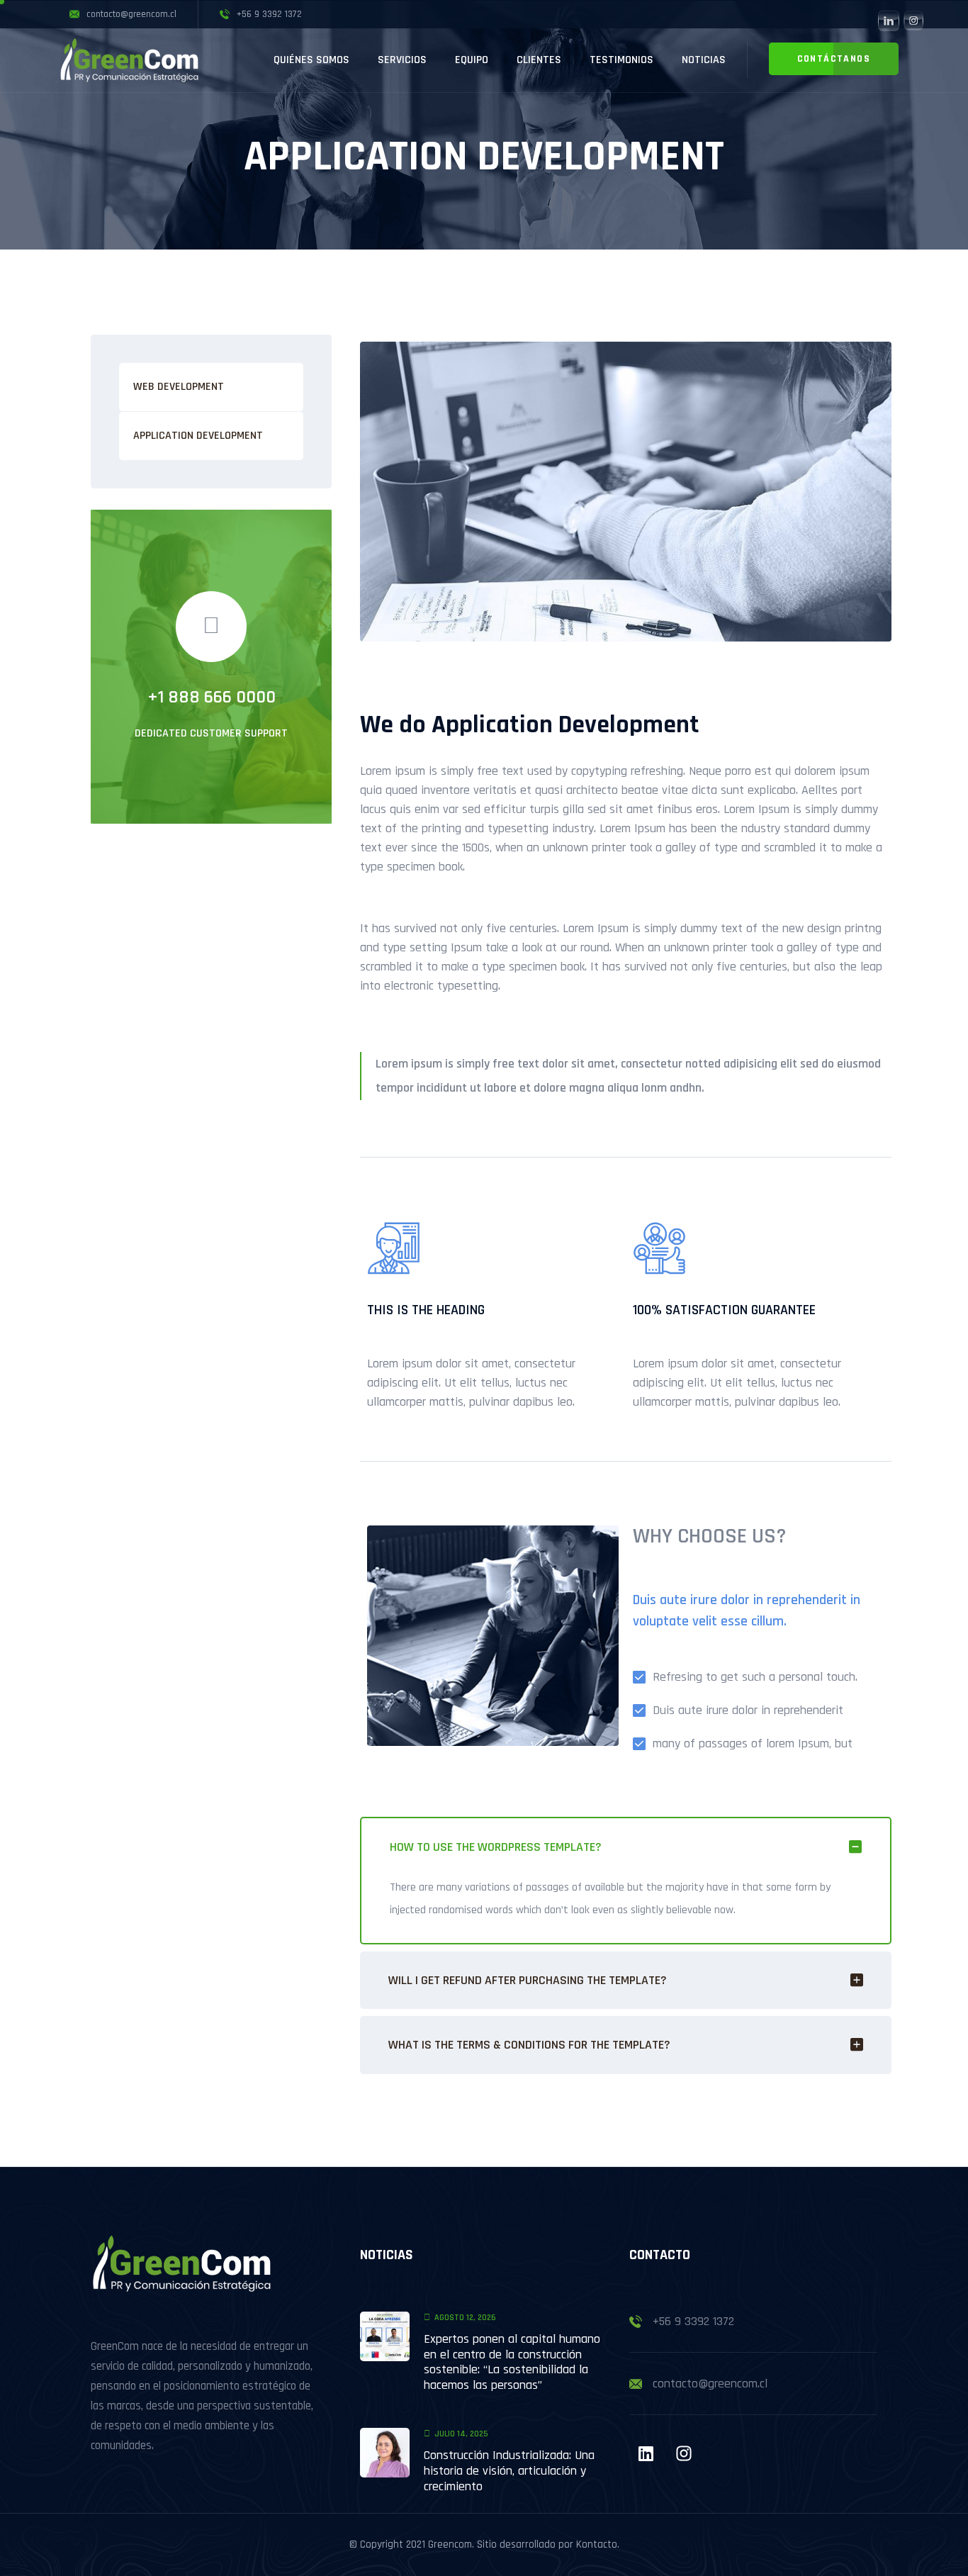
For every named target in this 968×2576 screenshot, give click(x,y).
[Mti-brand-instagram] (684, 2453)
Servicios (402, 60)
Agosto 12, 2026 (465, 2318)
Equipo (472, 60)
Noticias (704, 60)
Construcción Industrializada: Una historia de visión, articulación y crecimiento (509, 2470)
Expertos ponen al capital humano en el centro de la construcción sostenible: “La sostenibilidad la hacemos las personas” (512, 2362)
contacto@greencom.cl (710, 2384)
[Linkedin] (646, 2453)
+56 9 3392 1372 (693, 2321)
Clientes (539, 60)
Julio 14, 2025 (461, 2434)
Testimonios (621, 60)
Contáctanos (834, 59)
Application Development (198, 436)
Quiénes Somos (311, 60)
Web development (179, 387)
